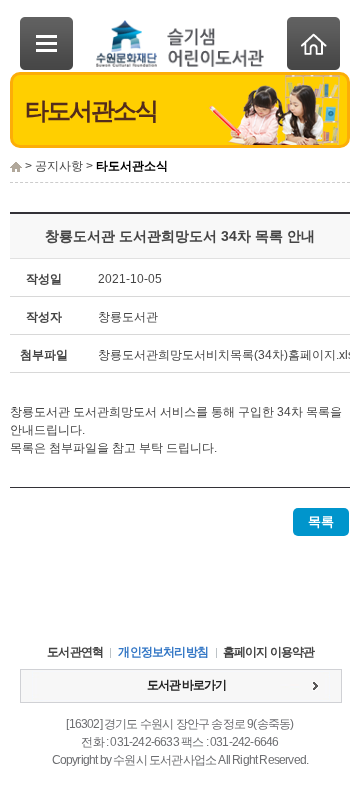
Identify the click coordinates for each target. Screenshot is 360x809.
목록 (321, 521)
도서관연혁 (75, 652)
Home (313, 43)
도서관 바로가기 (186, 685)
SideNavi (46, 43)
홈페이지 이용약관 (269, 652)
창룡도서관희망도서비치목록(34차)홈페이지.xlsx (229, 355)
